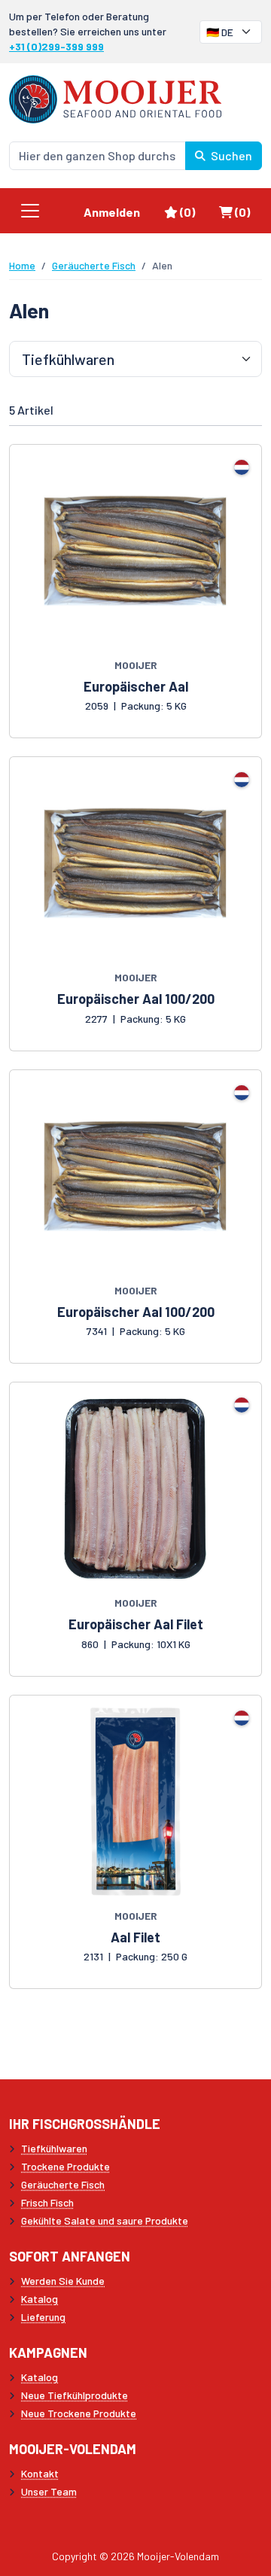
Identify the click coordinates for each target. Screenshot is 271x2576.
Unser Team (49, 2491)
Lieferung (43, 2317)
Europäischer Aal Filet (136, 1624)
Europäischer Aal (136, 686)
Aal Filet (135, 1937)
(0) (193, 211)
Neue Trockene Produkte (79, 2413)
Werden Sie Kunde (63, 2281)
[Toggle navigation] (30, 211)
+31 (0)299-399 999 (56, 46)
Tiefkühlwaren (54, 2148)
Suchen (230, 155)
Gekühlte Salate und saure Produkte (105, 2220)
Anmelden (112, 212)
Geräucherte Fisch (94, 265)
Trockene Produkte (65, 2166)
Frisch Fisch (47, 2202)
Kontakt (40, 2473)
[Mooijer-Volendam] (115, 97)
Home (22, 265)
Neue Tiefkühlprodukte (75, 2395)
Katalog (40, 2299)
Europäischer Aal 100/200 (136, 999)
